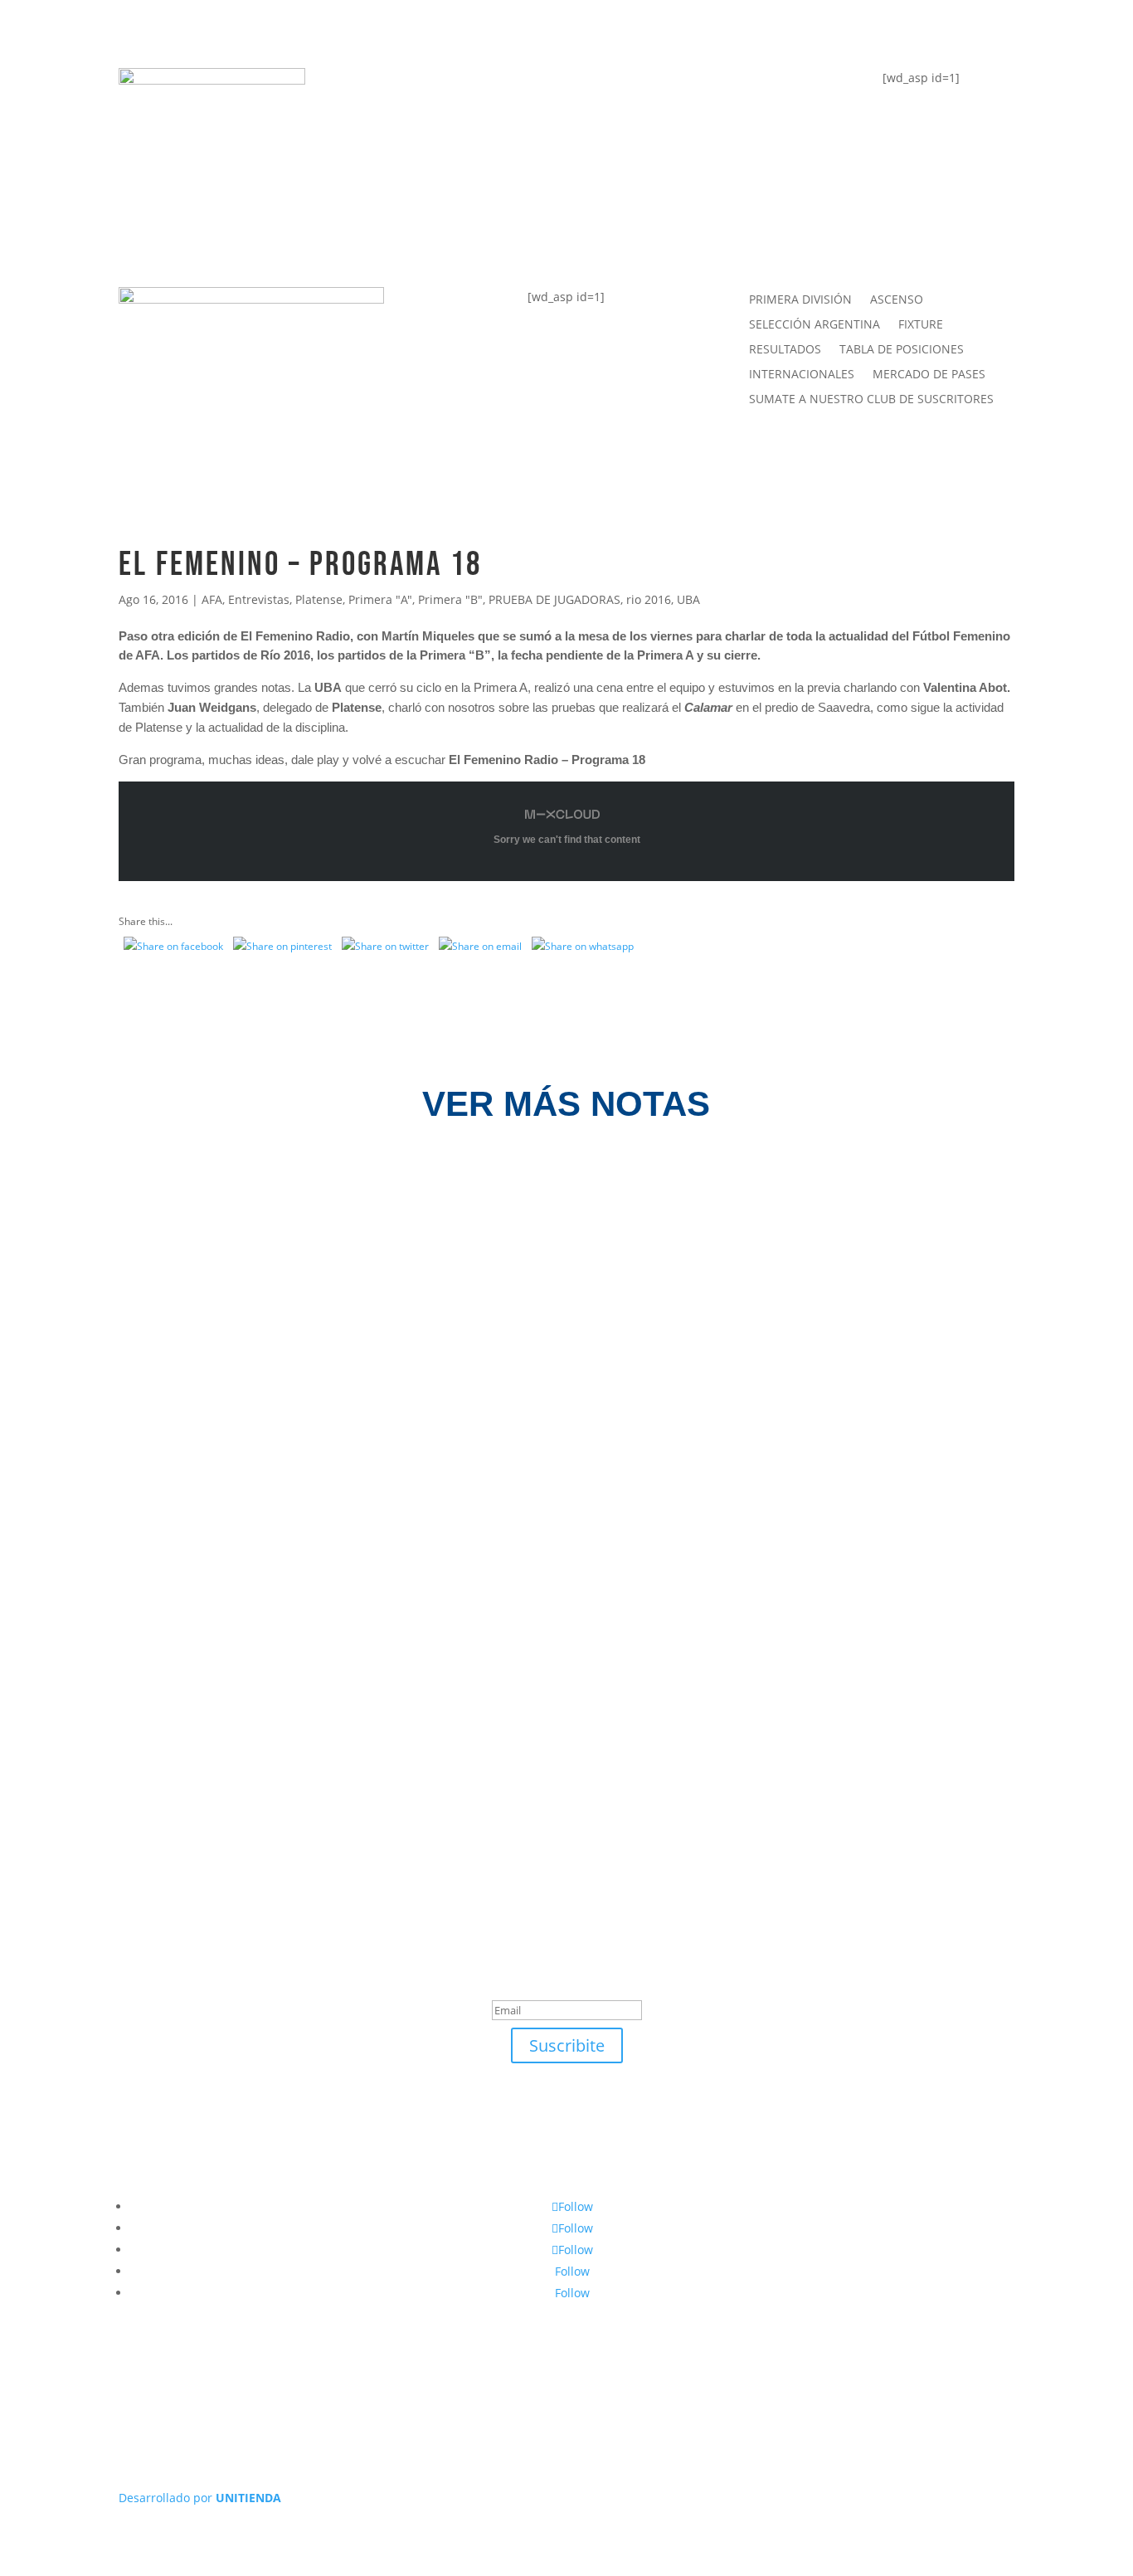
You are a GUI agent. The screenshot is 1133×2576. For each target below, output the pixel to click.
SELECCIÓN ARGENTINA (814, 325)
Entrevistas (259, 599)
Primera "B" (450, 599)
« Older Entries (155, 1700)
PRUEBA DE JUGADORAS (554, 599)
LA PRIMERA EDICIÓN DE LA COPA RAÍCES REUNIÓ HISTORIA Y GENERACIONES (445, 1400)
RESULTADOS (785, 350)
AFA (212, 599)
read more (177, 1265)
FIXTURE (405, 155)
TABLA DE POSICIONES (461, 88)
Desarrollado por (200, 2498)
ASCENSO (897, 300)
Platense (319, 599)
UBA (688, 599)
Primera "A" (380, 599)
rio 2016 (649, 599)
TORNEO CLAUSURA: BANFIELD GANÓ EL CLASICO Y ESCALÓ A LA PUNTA (420, 1575)
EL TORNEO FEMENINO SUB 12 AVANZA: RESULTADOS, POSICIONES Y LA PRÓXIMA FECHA (489, 1226)
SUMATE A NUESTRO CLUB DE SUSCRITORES (871, 400)
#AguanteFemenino (449, 220)
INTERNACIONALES (802, 375)
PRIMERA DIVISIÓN (800, 300)
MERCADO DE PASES (929, 375)
